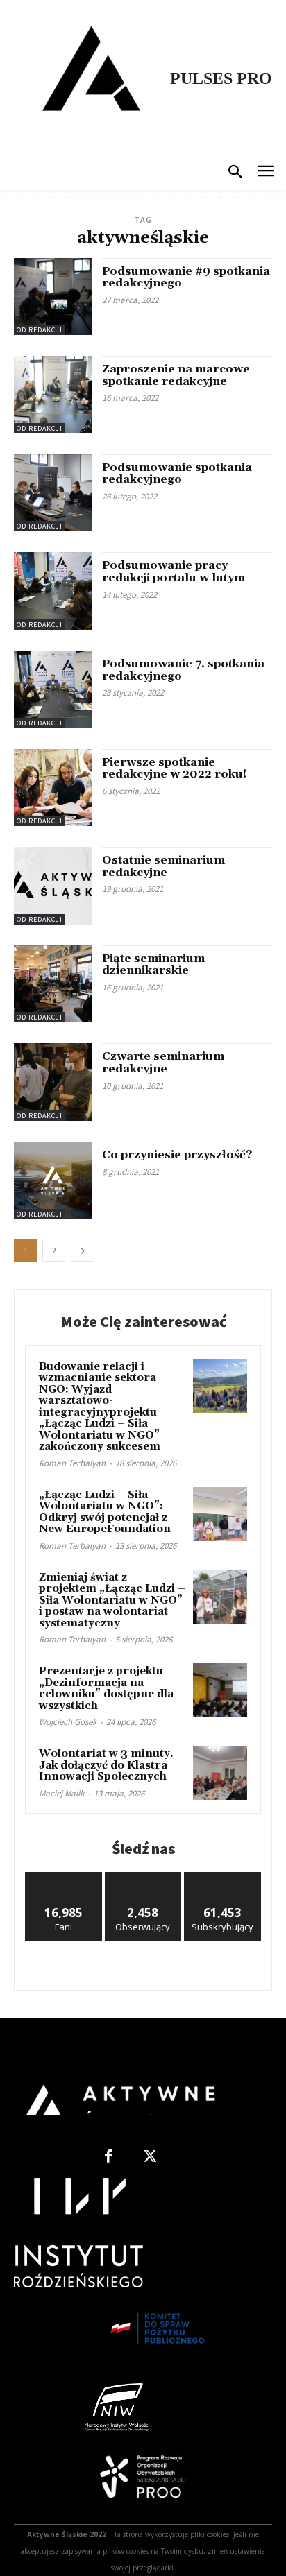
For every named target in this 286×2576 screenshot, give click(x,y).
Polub (64, 1877)
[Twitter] (150, 2157)
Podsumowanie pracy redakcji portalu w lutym (174, 572)
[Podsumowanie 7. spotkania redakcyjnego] (53, 689)
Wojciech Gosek (68, 1722)
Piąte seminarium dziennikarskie (153, 965)
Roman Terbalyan (72, 1463)
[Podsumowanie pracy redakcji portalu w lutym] (53, 591)
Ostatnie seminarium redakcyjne (163, 866)
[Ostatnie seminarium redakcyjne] (53, 886)
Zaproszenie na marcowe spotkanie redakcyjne (176, 375)
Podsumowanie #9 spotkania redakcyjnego (186, 277)
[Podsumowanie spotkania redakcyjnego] (53, 493)
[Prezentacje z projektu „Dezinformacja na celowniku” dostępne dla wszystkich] (220, 1690)
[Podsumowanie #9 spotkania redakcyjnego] (53, 297)
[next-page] (83, 1250)
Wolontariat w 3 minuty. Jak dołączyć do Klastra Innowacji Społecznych (106, 1765)
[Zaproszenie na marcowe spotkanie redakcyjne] (53, 395)
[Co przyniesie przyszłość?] (53, 1180)
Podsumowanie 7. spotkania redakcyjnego (183, 670)
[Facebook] (108, 2157)
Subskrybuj (223, 1877)
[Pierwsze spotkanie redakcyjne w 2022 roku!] (53, 788)
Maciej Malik (61, 1793)
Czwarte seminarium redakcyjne (163, 1063)
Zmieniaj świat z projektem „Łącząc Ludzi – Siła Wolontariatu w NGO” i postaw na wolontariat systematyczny (112, 1600)
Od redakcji (40, 330)
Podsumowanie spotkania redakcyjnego (177, 474)
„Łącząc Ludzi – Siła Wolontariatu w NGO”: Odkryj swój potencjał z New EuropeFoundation (105, 1512)
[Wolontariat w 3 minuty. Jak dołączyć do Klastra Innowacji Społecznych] (220, 1773)
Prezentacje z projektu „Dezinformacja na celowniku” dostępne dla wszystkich (106, 1689)
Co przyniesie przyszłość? (177, 1155)
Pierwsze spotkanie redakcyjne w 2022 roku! (174, 768)
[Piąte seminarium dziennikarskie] (53, 984)
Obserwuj (143, 1877)
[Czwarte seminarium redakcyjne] (53, 1082)
